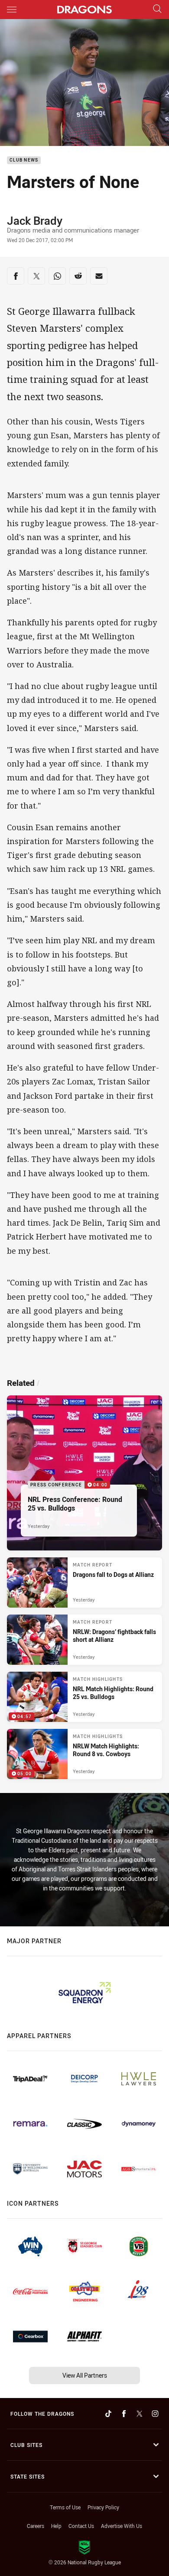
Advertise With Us (122, 2526)
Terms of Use (65, 2507)
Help (56, 2526)
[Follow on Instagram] (155, 2414)
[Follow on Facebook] (124, 2414)
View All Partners (85, 2375)
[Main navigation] (12, 10)
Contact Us (81, 2526)
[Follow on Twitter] (140, 2414)
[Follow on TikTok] (108, 2414)
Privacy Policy (103, 2507)
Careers (36, 2526)
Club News (24, 160)
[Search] (157, 9)
